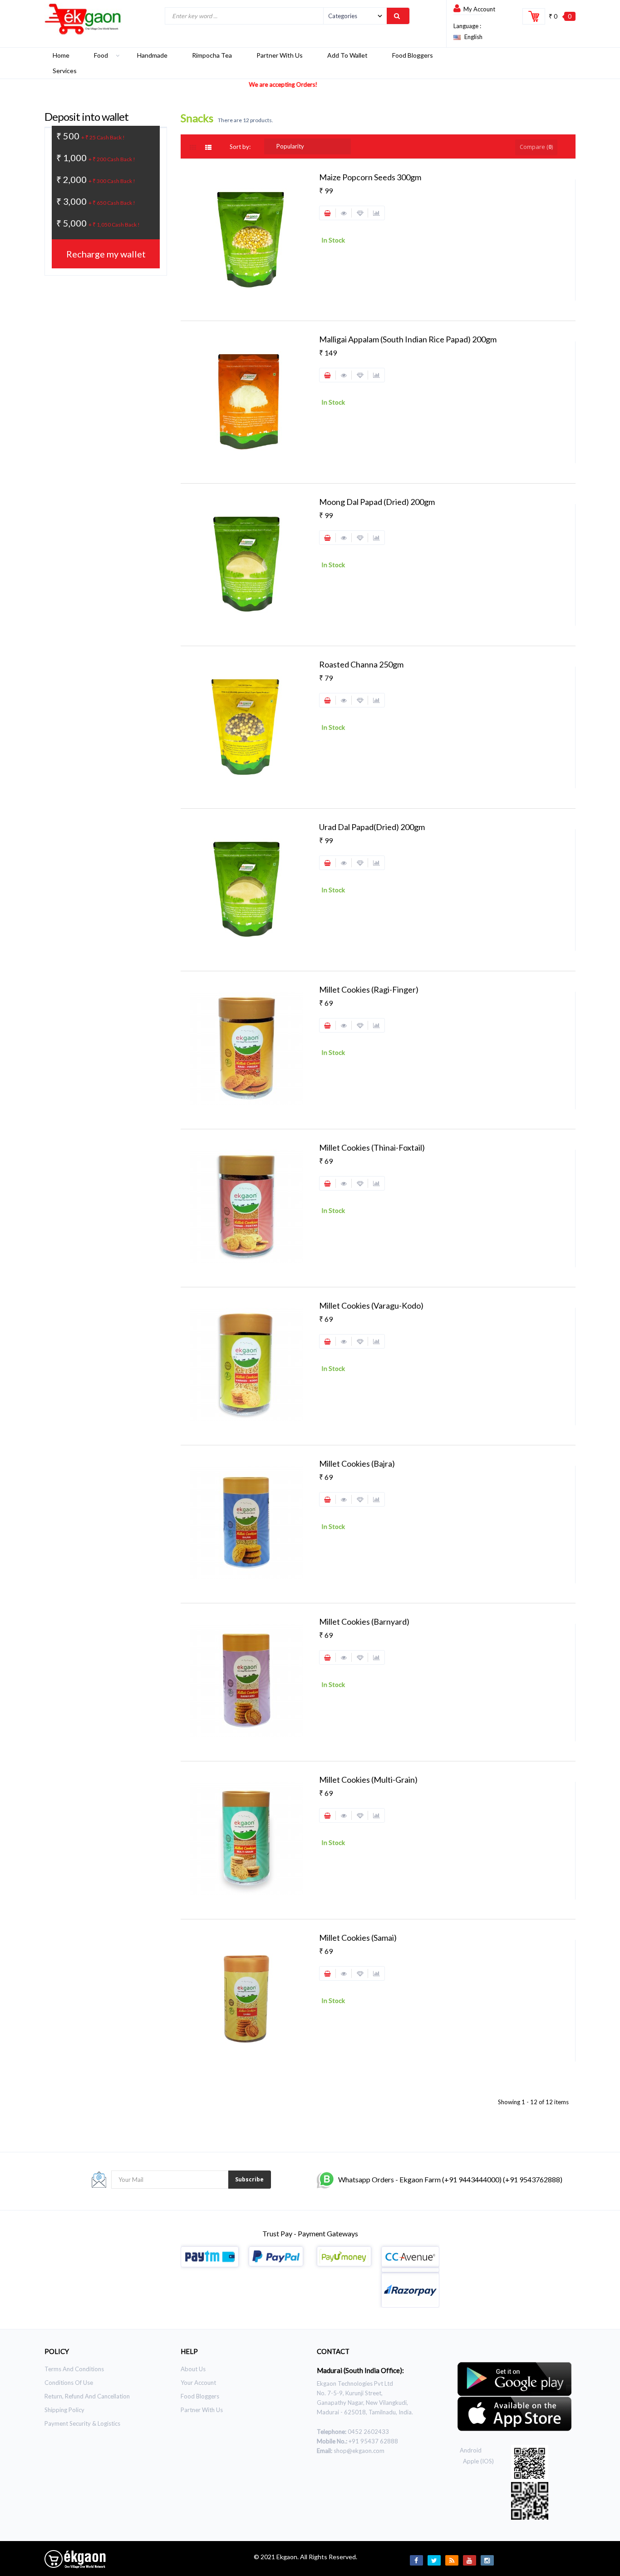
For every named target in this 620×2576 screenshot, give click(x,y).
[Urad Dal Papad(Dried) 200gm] (246, 888)
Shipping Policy (64, 2410)
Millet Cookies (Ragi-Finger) (369, 989)
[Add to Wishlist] (360, 213)
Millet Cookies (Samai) (358, 1938)
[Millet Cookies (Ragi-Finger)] (246, 1048)
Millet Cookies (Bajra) (357, 1464)
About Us (193, 2369)
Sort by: (240, 147)
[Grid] (197, 148)
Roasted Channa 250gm (361, 664)
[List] (209, 148)
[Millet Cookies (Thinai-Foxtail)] (246, 1206)
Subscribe (249, 2179)
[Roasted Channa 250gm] (246, 725)
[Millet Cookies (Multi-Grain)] (246, 1838)
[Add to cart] (328, 213)
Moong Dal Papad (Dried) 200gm (377, 502)
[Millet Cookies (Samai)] (246, 1998)
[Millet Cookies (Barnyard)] (246, 1680)
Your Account (198, 2383)
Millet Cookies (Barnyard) (364, 1622)
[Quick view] (344, 213)
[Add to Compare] (376, 213)
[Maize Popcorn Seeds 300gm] (246, 237)
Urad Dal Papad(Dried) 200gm (372, 827)
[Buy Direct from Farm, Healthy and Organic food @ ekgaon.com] (83, 19)
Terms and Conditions (74, 2369)
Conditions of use (69, 2383)
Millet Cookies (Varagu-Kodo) (371, 1305)
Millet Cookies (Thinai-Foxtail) (372, 1147)
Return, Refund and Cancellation (87, 2396)
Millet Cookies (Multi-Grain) (368, 1780)
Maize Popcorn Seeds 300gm (370, 177)
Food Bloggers (200, 2396)
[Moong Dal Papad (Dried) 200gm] (246, 563)
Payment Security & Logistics (82, 2423)
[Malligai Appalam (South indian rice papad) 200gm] (246, 400)
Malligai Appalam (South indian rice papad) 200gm (408, 339)
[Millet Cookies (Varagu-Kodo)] (246, 1364)
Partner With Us (202, 2410)
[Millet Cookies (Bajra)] (246, 1522)
